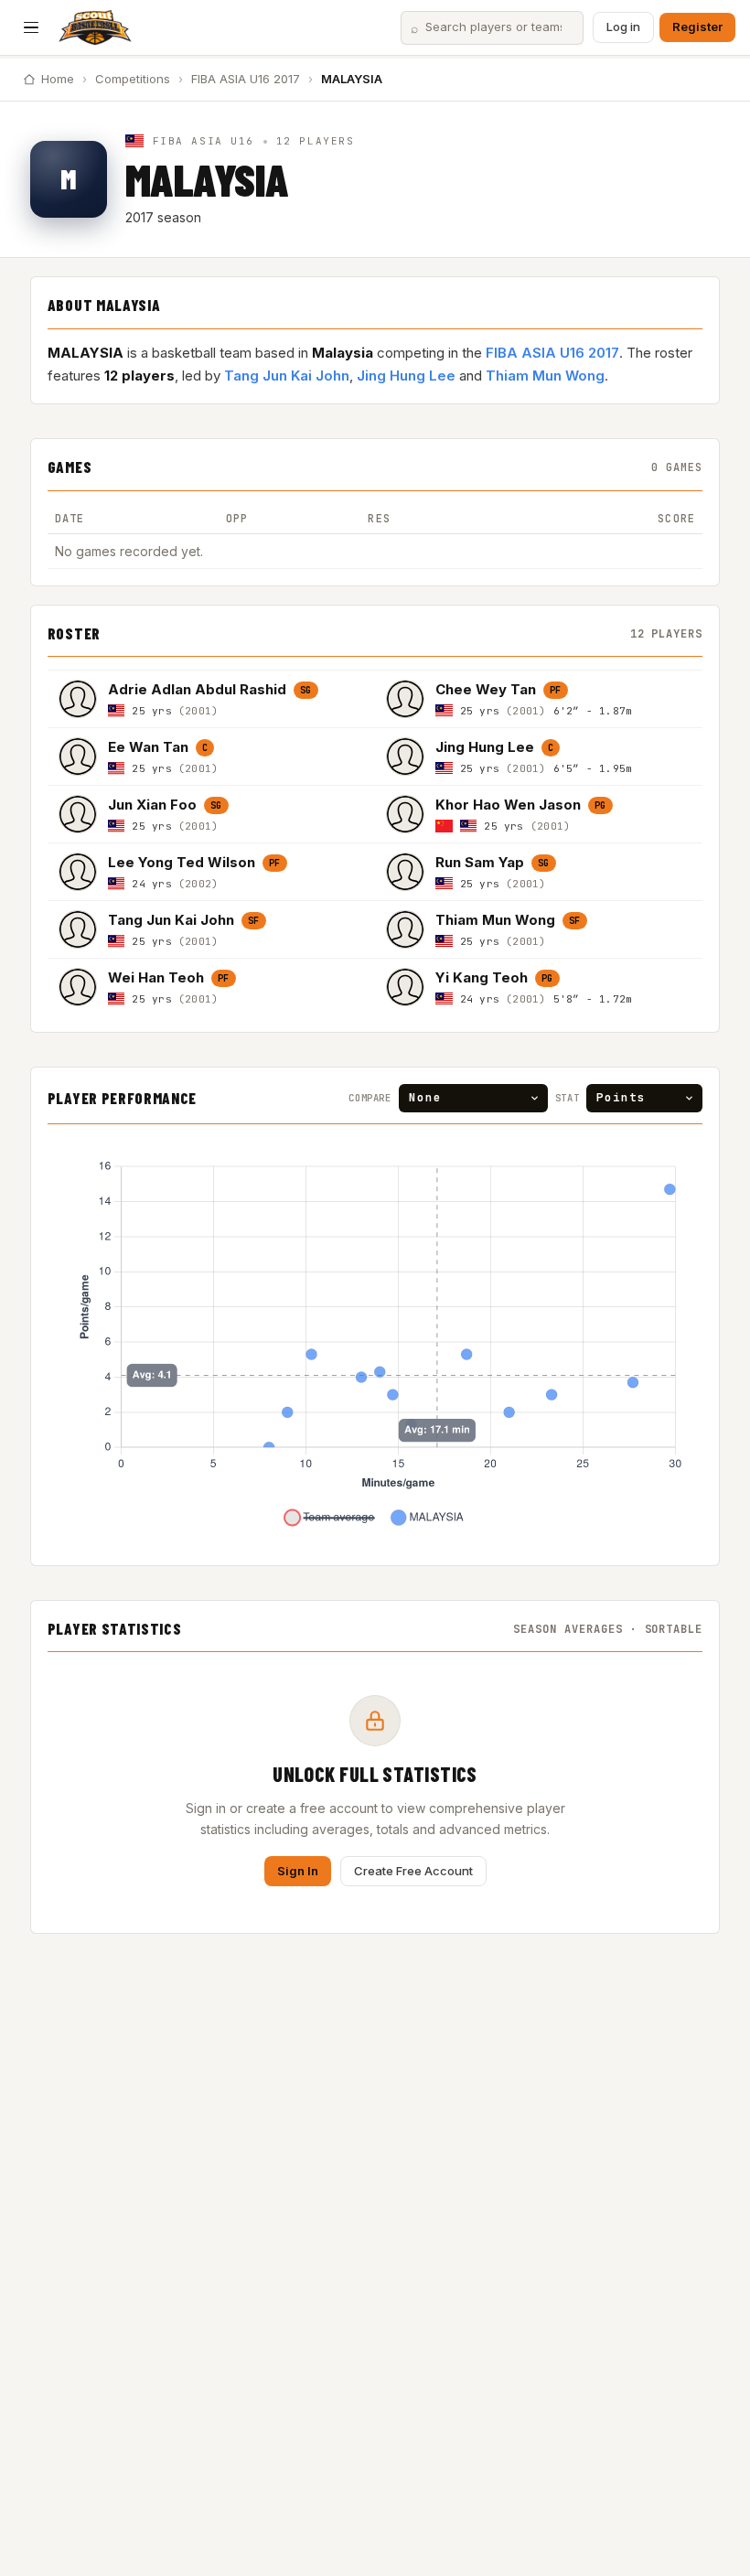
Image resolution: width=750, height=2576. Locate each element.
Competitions (133, 79)
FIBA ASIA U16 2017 (246, 79)
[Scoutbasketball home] (95, 27)
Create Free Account (413, 1871)
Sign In (298, 1871)
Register (697, 27)
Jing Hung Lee (406, 376)
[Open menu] (31, 27)
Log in (623, 27)
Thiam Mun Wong (545, 376)
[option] (211, 698)
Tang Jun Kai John (287, 376)
